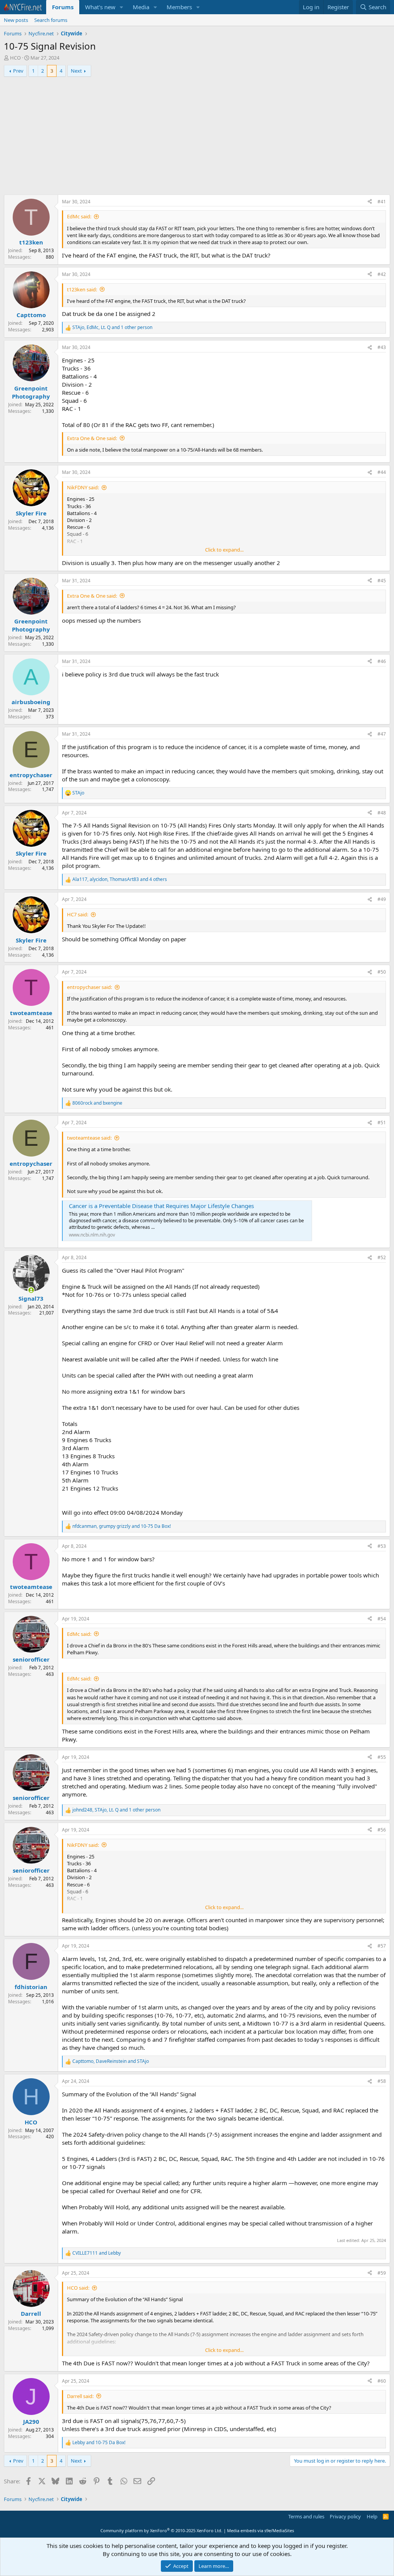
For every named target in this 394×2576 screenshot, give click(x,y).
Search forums (51, 20)
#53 (382, 1546)
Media (141, 7)
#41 (382, 202)
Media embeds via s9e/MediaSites (260, 2530)
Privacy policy (345, 2516)
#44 (382, 472)
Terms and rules (306, 2516)
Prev (18, 71)
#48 (382, 813)
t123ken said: (82, 289)
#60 (382, 2381)
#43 (382, 347)
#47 (382, 734)
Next (76, 71)
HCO (15, 58)
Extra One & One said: (92, 438)
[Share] (370, 202)
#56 (382, 1830)
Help (372, 2516)
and (97, 1103)
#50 (382, 972)
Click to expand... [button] (224, 550)
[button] (122, 7)
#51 (382, 1123)
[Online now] (31, 1290)
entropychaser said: (89, 987)
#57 (382, 1946)
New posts (16, 20)
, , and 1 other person (112, 327)
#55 (382, 1757)
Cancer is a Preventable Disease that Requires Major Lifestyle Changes (161, 1206)
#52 (382, 1257)
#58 (382, 2081)
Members (179, 7)
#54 (382, 1619)
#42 (382, 274)
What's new (100, 7)
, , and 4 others (120, 879)
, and (122, 1526)
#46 (382, 661)
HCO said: (78, 2288)
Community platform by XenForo (161, 2530)
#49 (382, 899)
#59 (382, 2273)
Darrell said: (80, 2396)
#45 (382, 581)
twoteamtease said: (89, 1138)
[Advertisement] (197, 137)
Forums (63, 7)
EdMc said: (79, 216)
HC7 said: (78, 914)
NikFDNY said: (83, 487)
